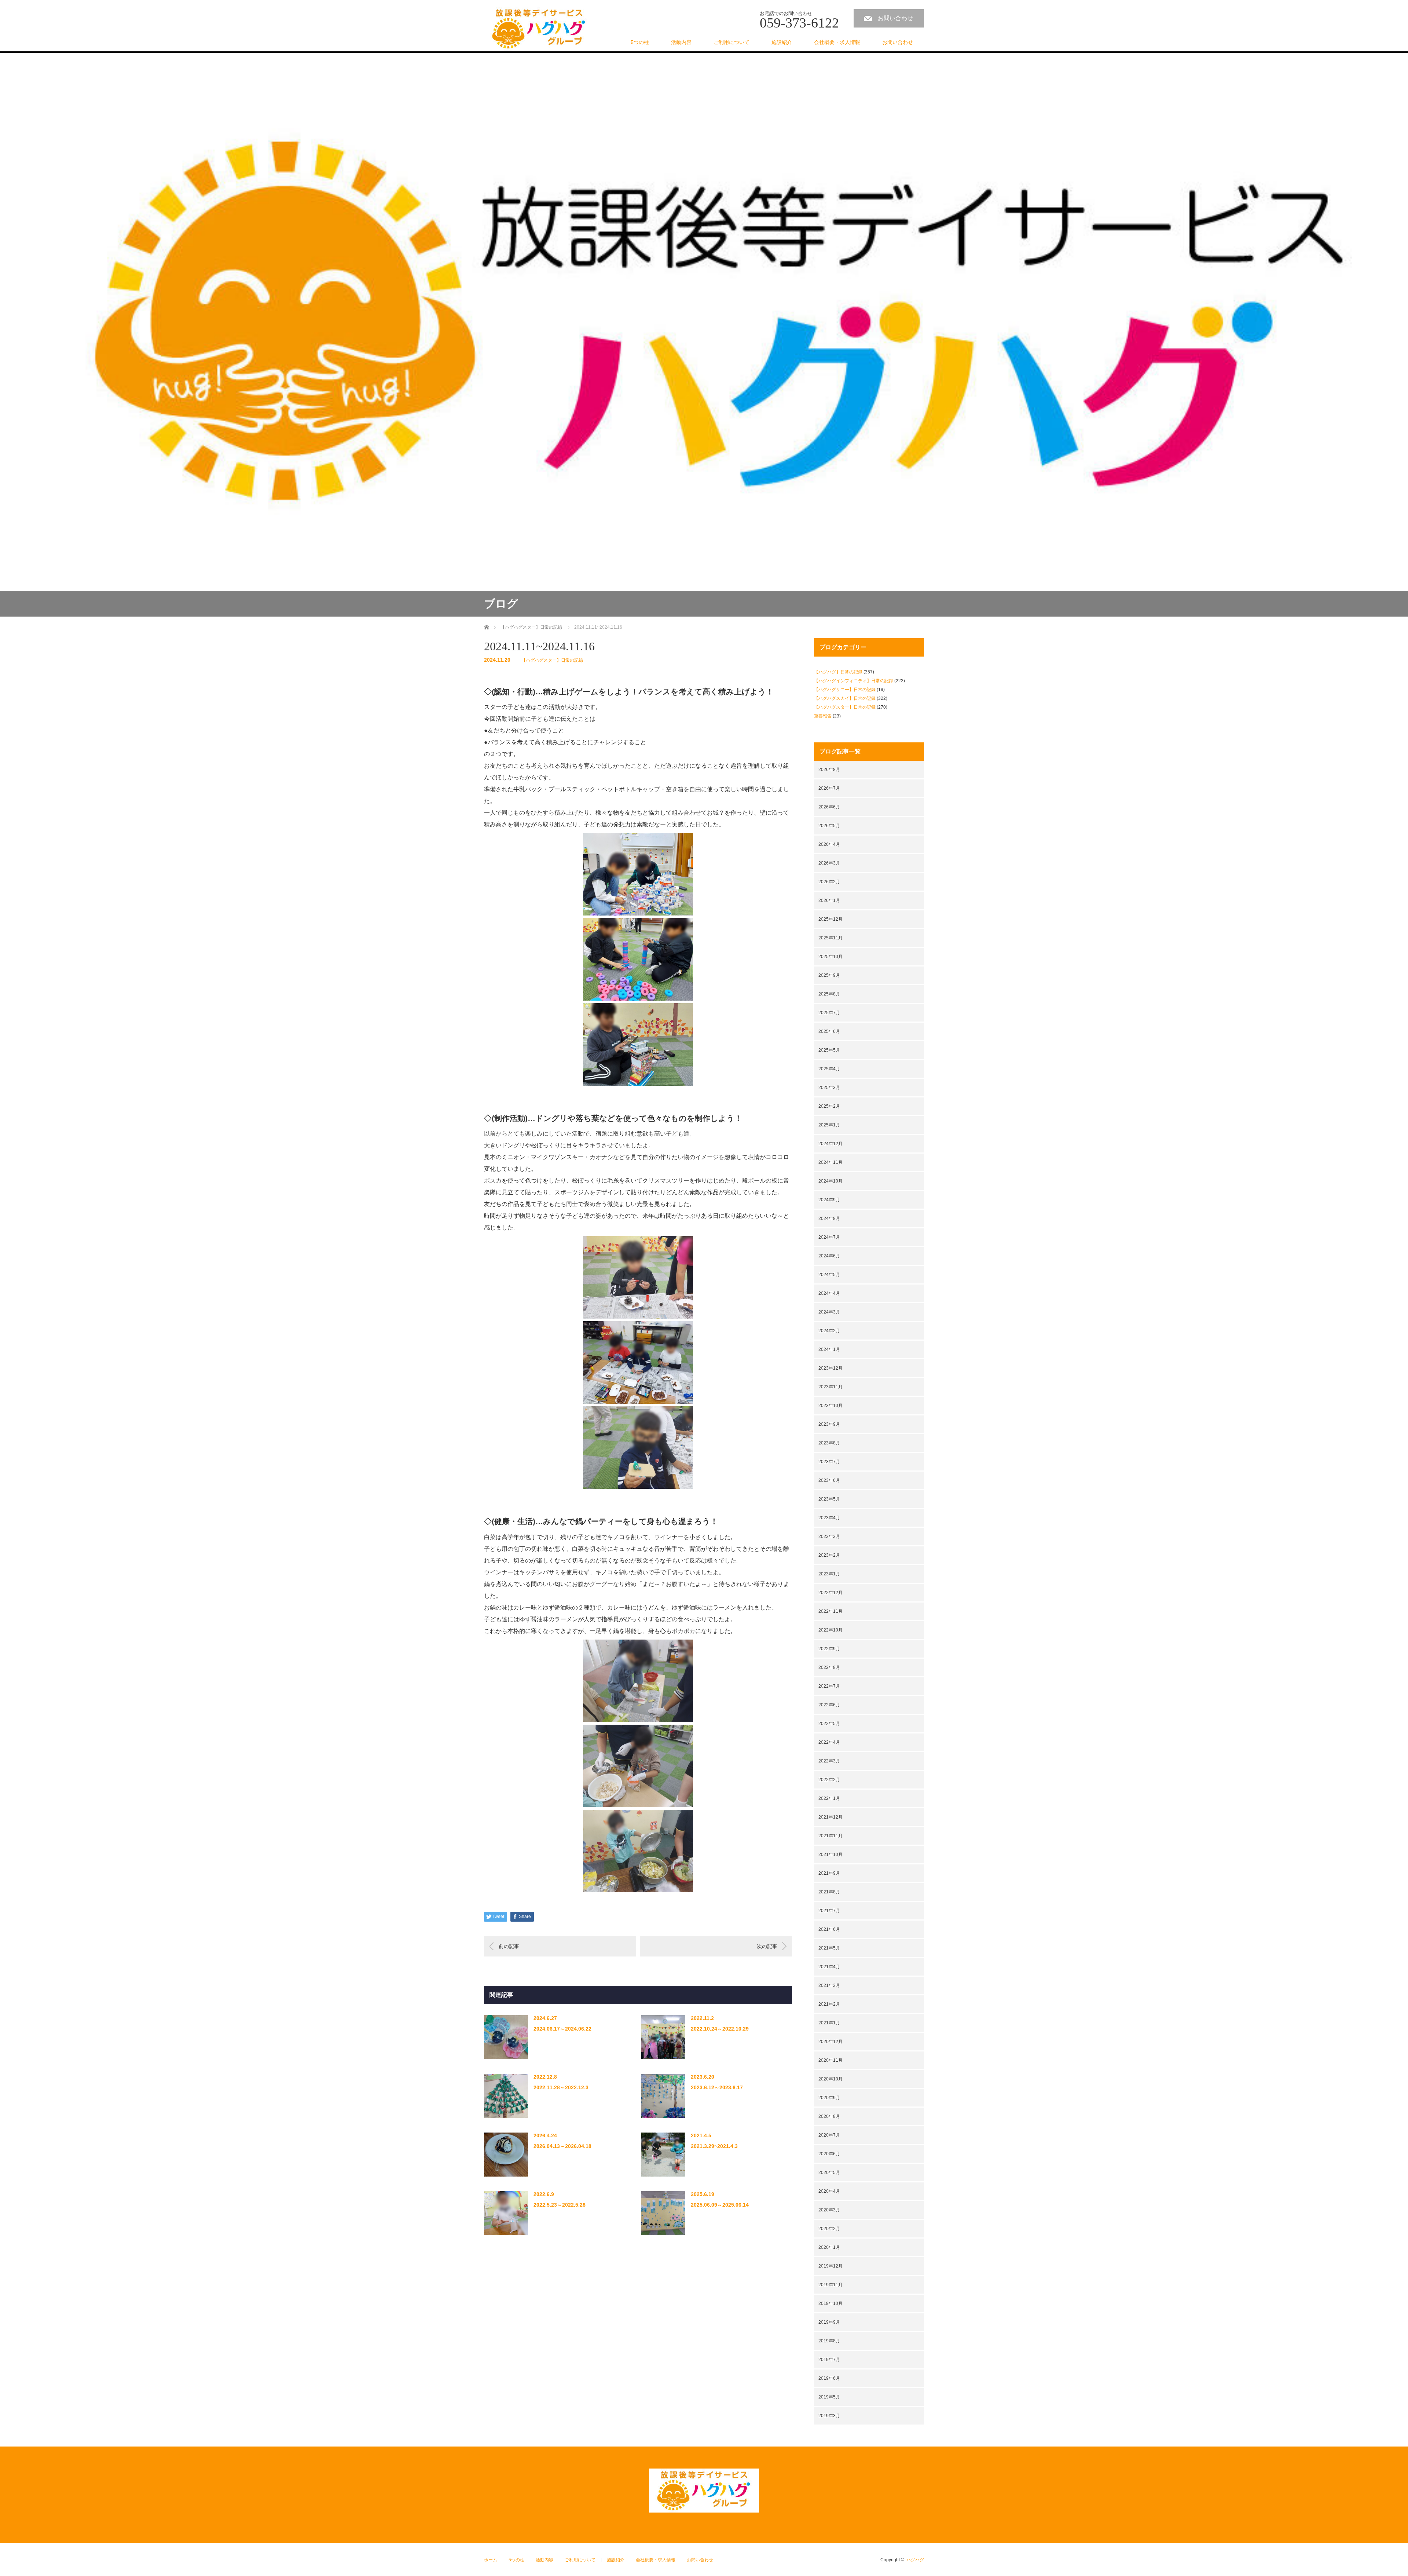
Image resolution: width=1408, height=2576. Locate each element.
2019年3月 (829, 2416)
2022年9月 (829, 1649)
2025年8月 (829, 994)
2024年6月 (829, 1256)
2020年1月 (829, 2247)
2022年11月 (830, 1611)
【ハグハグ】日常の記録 (838, 672)
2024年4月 (829, 1293)
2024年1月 (829, 1349)
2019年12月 (830, 2266)
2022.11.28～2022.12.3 (561, 2087)
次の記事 (767, 1946)
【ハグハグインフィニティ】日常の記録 (854, 681)
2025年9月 (829, 975)
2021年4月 (829, 1967)
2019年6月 (829, 2378)
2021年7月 (829, 1911)
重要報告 (823, 716)
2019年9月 (829, 2322)
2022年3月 (829, 1761)
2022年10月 (830, 1630)
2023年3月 (829, 1537)
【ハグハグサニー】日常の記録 (845, 690)
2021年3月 (829, 1985)
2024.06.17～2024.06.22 (562, 2029)
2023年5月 (829, 1499)
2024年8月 (829, 1218)
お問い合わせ (895, 18)
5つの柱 (640, 42)
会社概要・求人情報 (837, 42)
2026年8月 (829, 770)
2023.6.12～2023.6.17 (717, 2087)
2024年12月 (830, 1144)
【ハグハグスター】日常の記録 (552, 660)
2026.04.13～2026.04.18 (562, 2146)
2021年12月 (830, 1817)
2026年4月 (829, 844)
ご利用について (731, 42)
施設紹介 (782, 42)
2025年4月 (829, 1069)
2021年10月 (830, 1855)
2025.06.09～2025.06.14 (720, 2205)
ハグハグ (915, 2560)
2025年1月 (829, 1125)
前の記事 (509, 1946)
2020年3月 (829, 2210)
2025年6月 (829, 1031)
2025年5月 (829, 1050)
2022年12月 (830, 1593)
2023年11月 (830, 1387)
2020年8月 (829, 2116)
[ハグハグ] (539, 29)
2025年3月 (829, 1088)
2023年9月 (829, 1424)
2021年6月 (829, 1929)
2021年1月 (829, 2023)
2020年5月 (829, 2173)
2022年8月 (829, 1667)
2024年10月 (830, 1181)
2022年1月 (829, 1798)
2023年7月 (829, 1462)
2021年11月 (830, 1836)
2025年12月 (830, 919)
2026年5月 (829, 826)
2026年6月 (829, 807)
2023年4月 (829, 1518)
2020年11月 (830, 2060)
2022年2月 (829, 1780)
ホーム (491, 2560)
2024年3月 (829, 1312)
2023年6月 (829, 1480)
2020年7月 (829, 2135)
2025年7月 (829, 1013)
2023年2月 (829, 1555)
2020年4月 (829, 2191)
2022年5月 (829, 1724)
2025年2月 (829, 1106)
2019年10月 (830, 2303)
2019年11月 (830, 2285)
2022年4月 (829, 1742)
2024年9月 (829, 1200)
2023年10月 (830, 1406)
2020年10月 (830, 2079)
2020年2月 (829, 2229)
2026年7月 (829, 788)
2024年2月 (829, 1331)
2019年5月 (829, 2397)
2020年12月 (830, 2042)
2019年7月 (829, 2360)
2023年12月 (830, 1368)
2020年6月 (829, 2154)
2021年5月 (829, 1948)
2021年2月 (829, 2004)
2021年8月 (829, 1892)
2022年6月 (829, 1705)
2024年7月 (829, 1237)
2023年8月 (829, 1443)
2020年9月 (829, 2098)
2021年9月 (829, 1873)
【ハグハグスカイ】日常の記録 (845, 698)
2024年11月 (830, 1162)
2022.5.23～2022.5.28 (560, 2205)
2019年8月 (829, 2341)
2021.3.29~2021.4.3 (714, 2146)
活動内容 (681, 42)
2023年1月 (829, 1574)
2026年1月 (829, 900)
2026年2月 (829, 882)
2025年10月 (830, 957)
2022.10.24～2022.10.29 (720, 2029)
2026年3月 (829, 863)
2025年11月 (830, 938)
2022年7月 (829, 1686)
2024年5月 (829, 1275)
